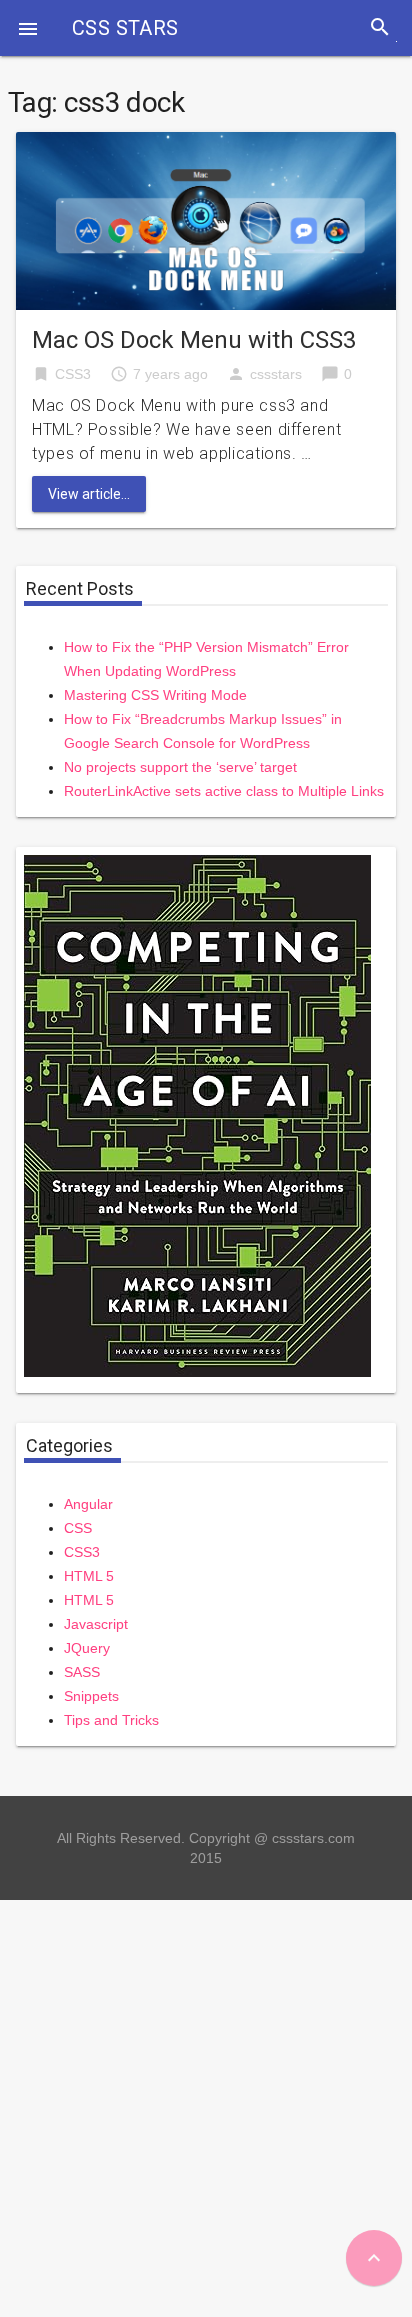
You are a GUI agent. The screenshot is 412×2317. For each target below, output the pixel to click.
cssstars (276, 374)
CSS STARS (125, 28)
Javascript (96, 1624)
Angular (88, 1504)
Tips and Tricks (111, 1720)
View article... (89, 494)
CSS (78, 1528)
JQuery (87, 1648)
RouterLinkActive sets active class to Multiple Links (224, 791)
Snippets (91, 1696)
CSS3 (73, 374)
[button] (28, 28)
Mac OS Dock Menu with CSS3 (194, 340)
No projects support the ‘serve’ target (180, 767)
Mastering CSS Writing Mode (155, 695)
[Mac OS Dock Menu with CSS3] (206, 219)
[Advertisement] (206, 2106)
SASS (82, 1672)
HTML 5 (89, 1576)
